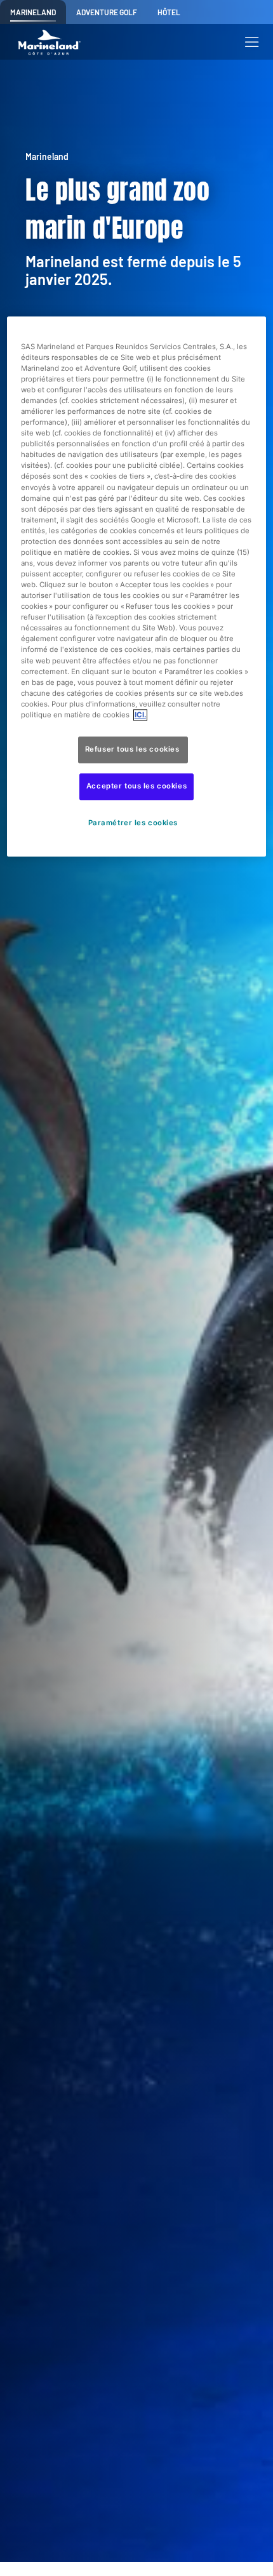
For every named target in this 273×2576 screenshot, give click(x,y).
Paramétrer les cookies (133, 823)
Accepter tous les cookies (136, 786)
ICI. (140, 715)
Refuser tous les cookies (133, 749)
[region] (137, 586)
